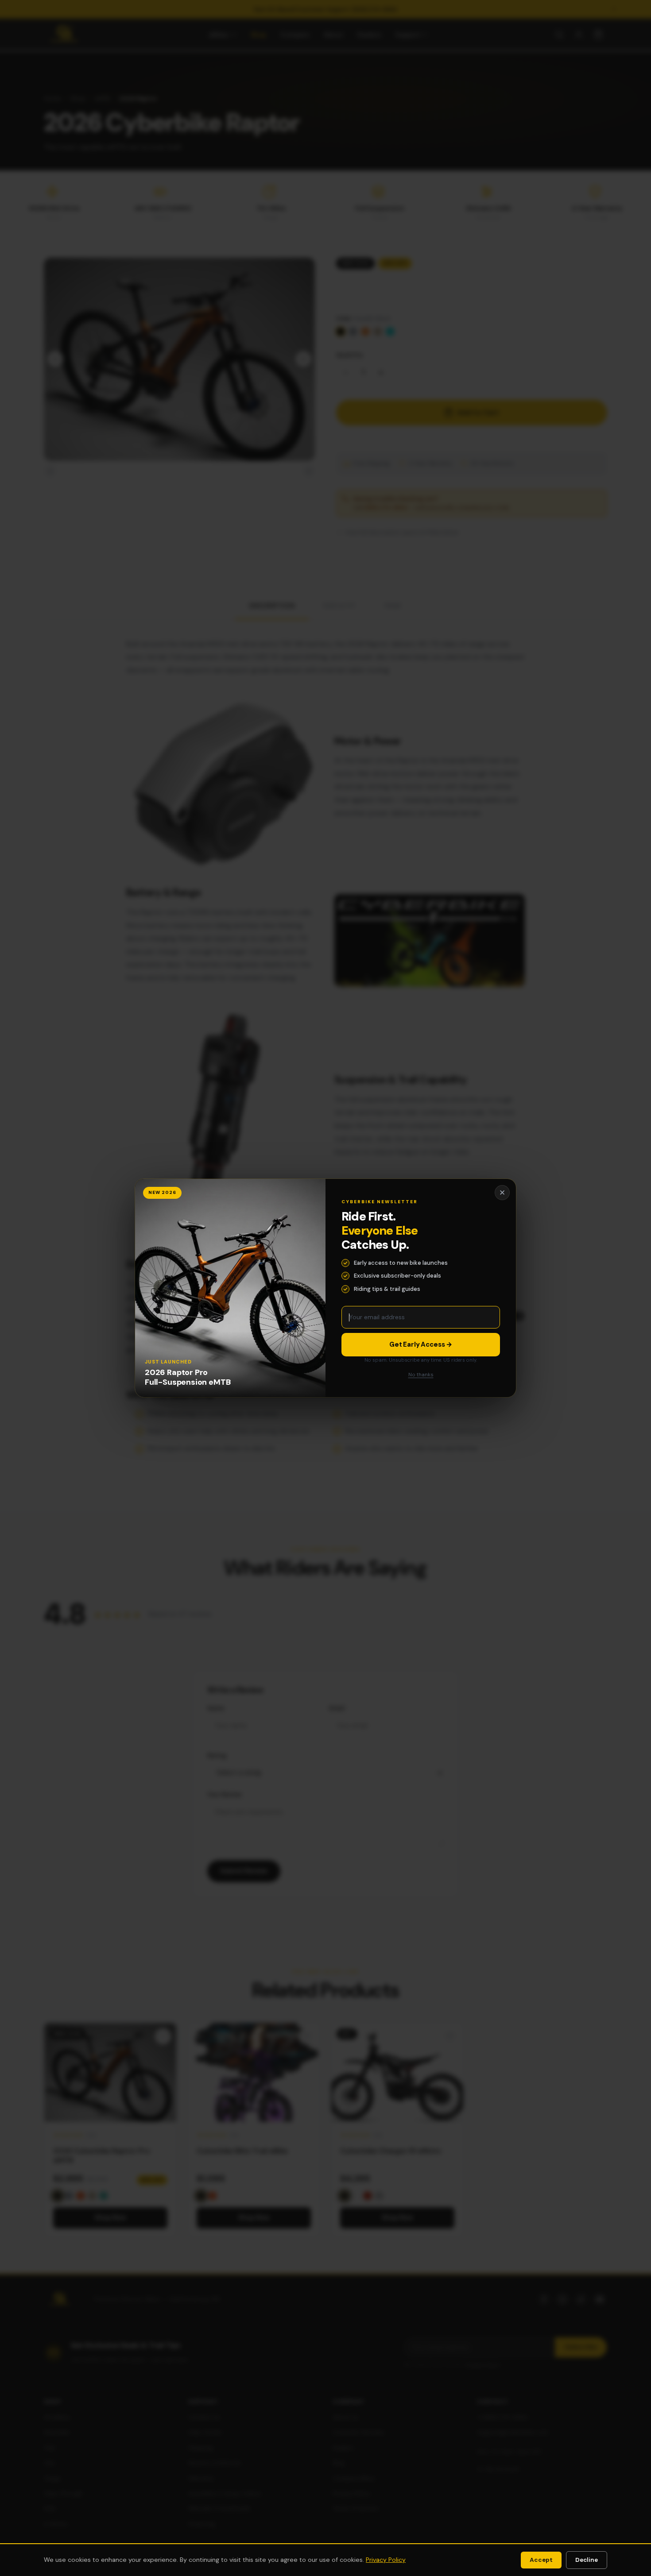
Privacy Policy (386, 2560)
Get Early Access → (421, 1344)
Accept (541, 2560)
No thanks (421, 1375)
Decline (587, 2560)
